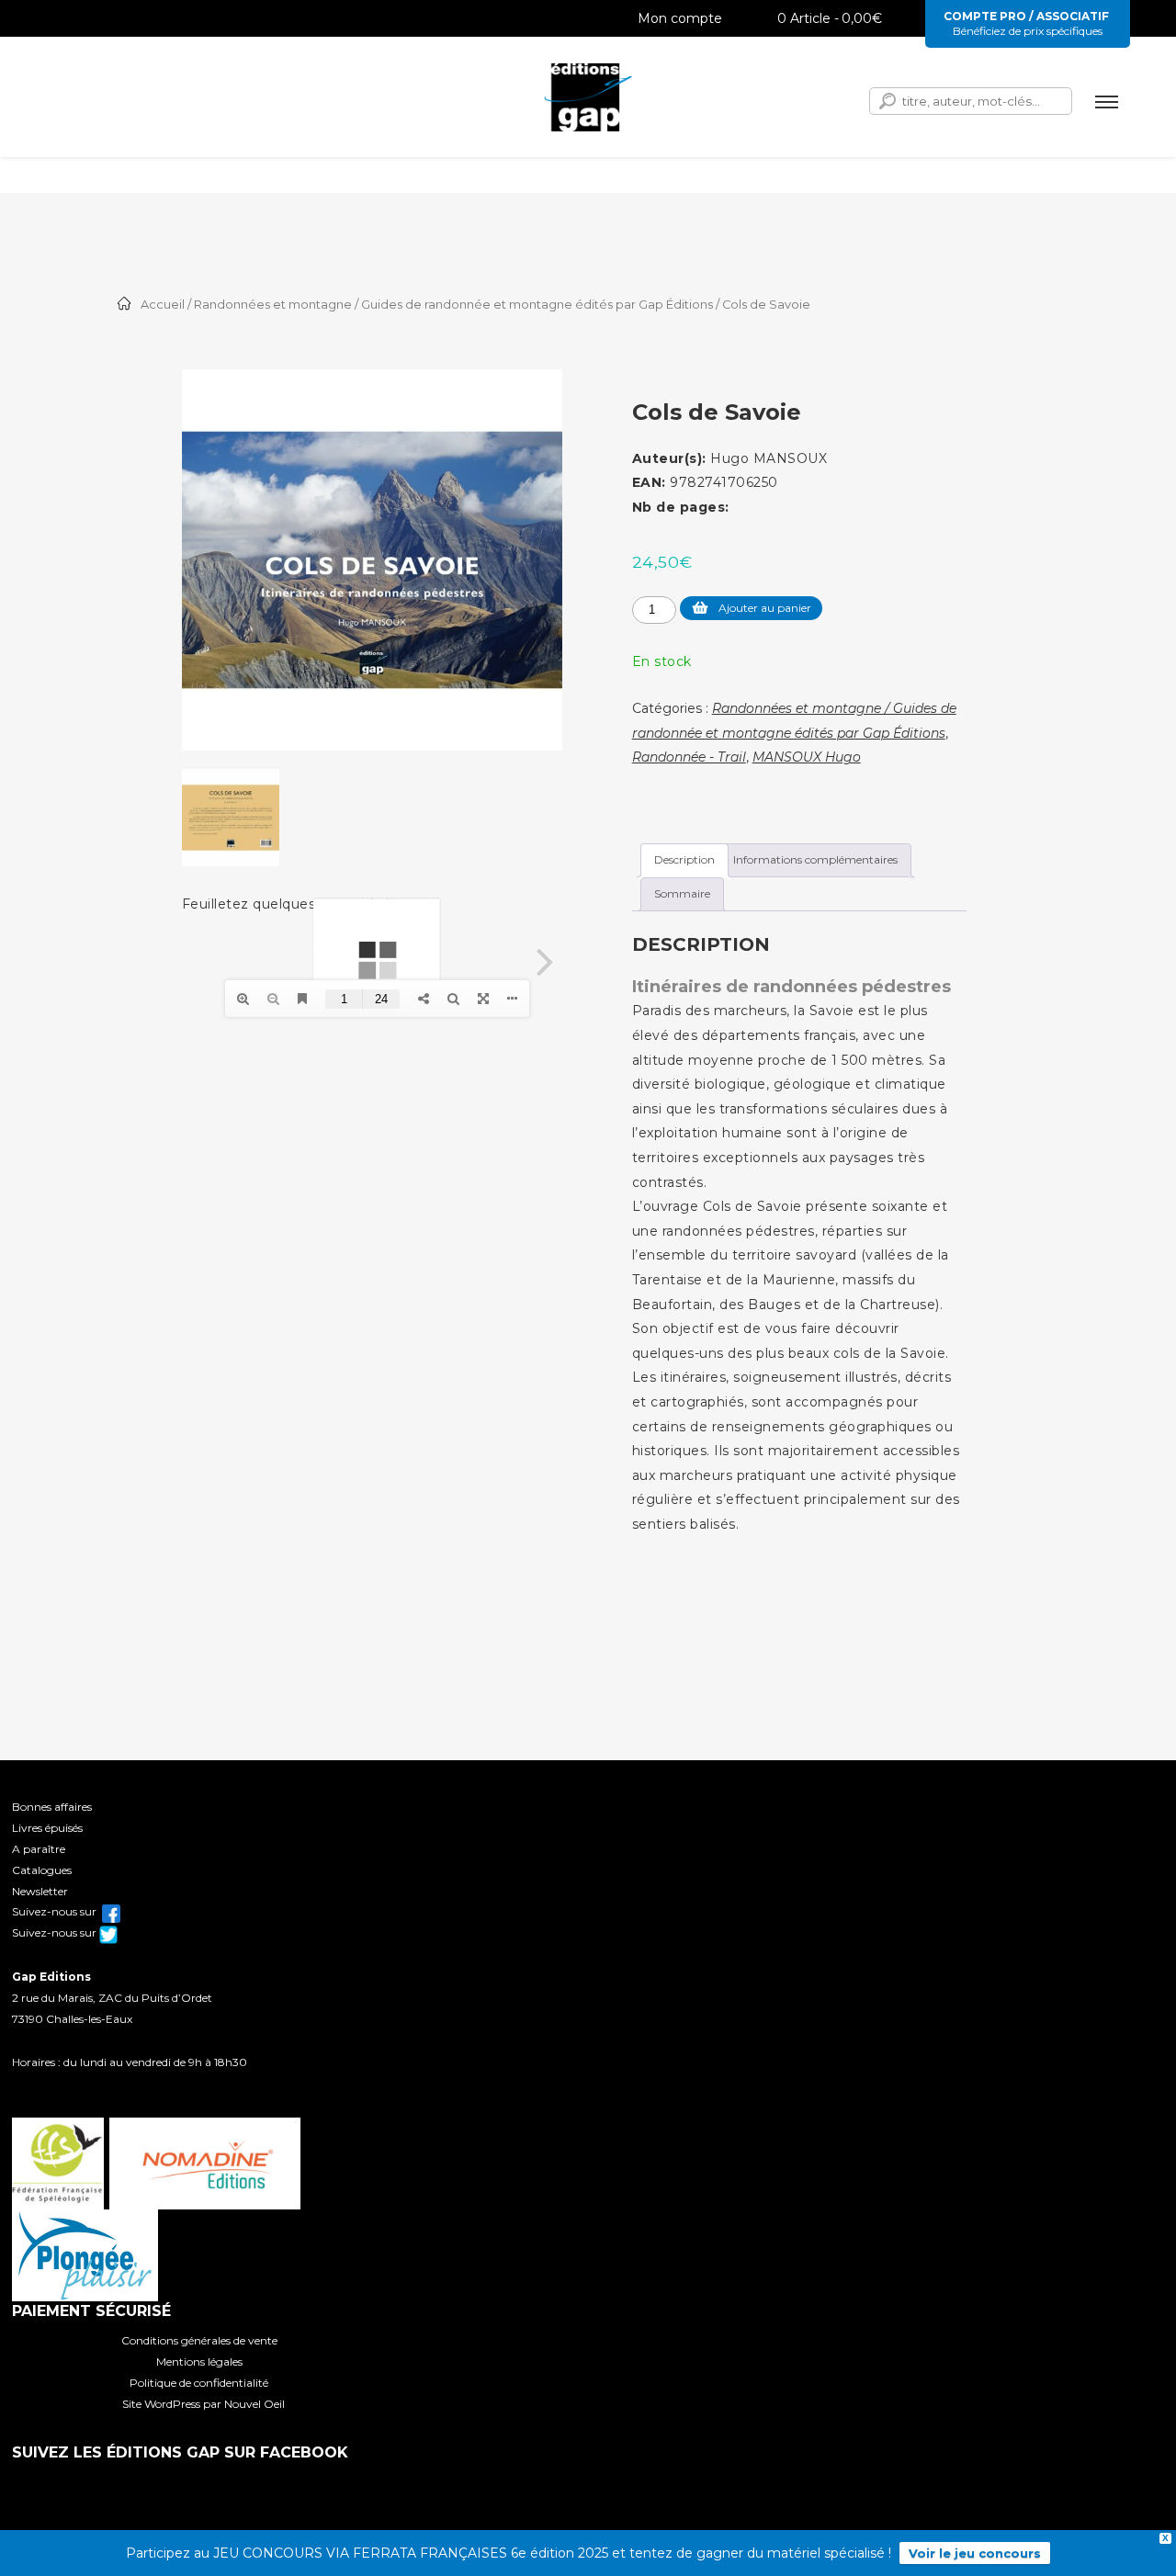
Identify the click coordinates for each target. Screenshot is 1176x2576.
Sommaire (682, 893)
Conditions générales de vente (199, 2340)
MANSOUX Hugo (807, 757)
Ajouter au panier (765, 608)
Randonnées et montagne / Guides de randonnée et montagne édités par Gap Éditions (453, 305)
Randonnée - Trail (689, 757)
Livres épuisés (47, 1828)
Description (684, 859)
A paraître (39, 1849)
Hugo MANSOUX (769, 458)
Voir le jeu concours (975, 2553)
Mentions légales (199, 2361)
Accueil (163, 305)
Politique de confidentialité (199, 2383)
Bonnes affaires (52, 1807)
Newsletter (40, 1891)
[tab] (684, 860)
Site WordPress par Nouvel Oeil (204, 2404)
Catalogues (42, 1870)
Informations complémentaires (815, 859)
